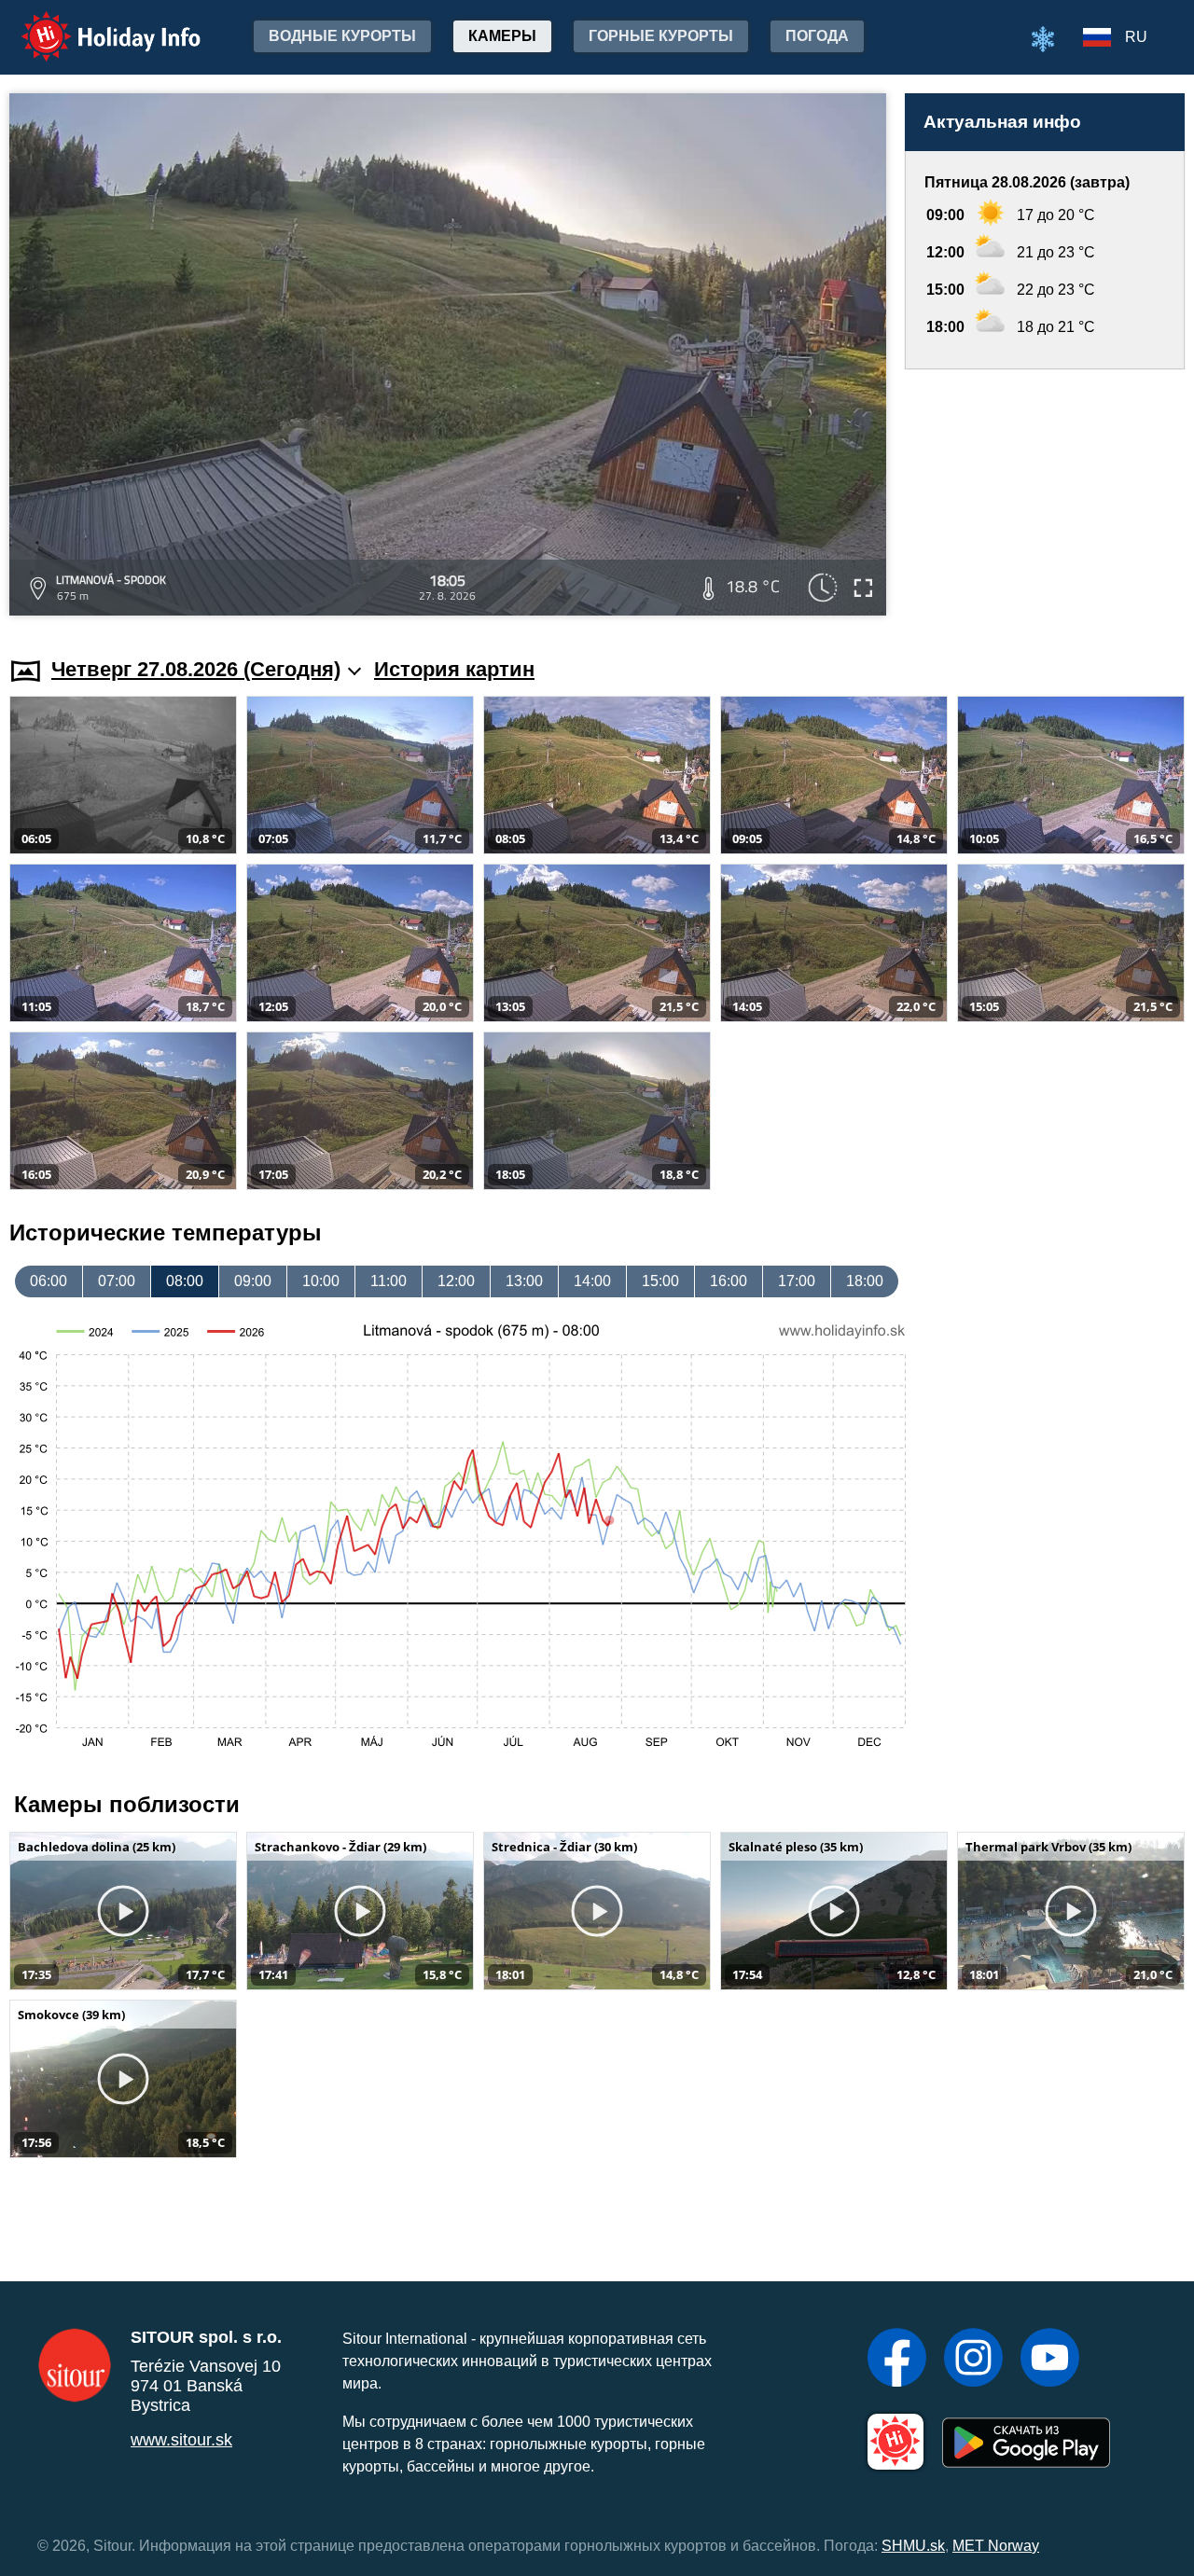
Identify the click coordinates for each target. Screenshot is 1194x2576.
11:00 (389, 1281)
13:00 (524, 1281)
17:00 (797, 1281)
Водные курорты (342, 36)
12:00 (456, 1281)
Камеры (502, 36)
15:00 (660, 1281)
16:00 (729, 1281)
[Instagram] (973, 2360)
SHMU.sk (913, 2546)
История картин (454, 669)
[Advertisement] (1045, 495)
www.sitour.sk (181, 2440)
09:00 (253, 1281)
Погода (817, 36)
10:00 (321, 1281)
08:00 (185, 1281)
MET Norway (996, 2546)
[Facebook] (897, 2360)
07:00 (117, 1281)
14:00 (592, 1281)
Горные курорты (661, 36)
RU (1136, 37)
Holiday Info (94, 24)
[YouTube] (1050, 2360)
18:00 (865, 1281)
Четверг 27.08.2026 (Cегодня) (196, 669)
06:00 (49, 1281)
